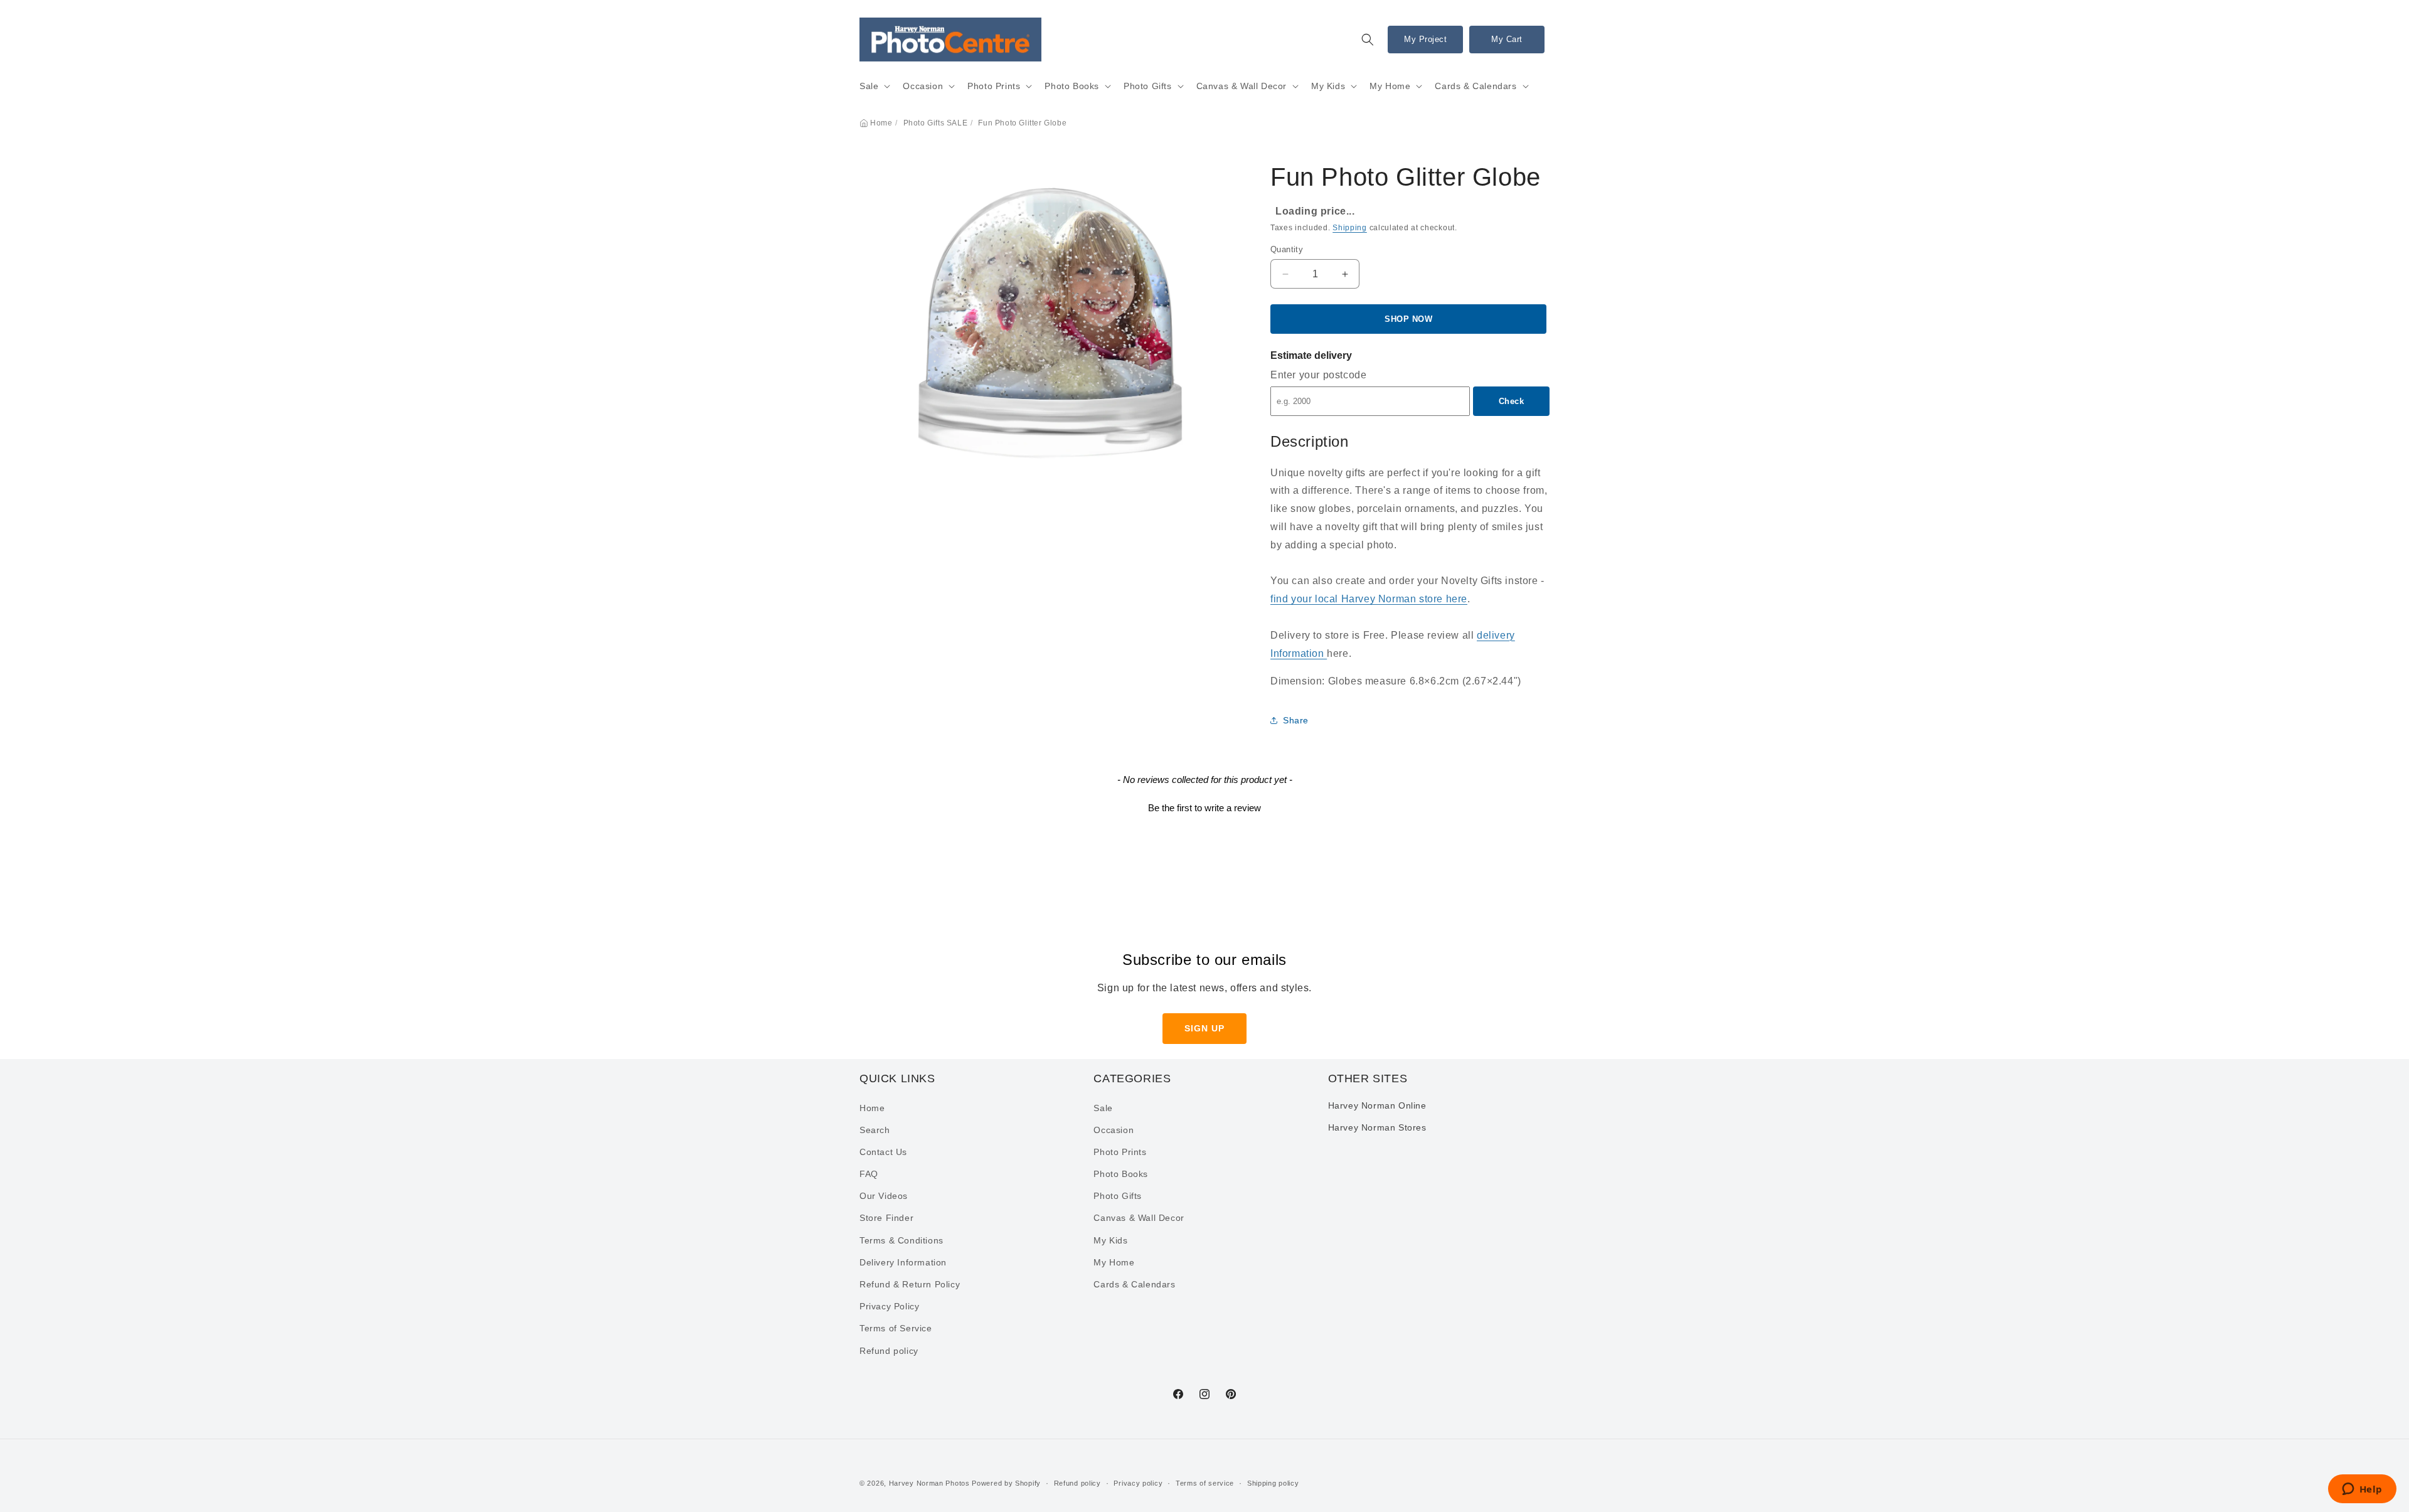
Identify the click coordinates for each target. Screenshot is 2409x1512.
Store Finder (886, 1218)
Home (881, 123)
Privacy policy (1138, 1483)
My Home (1390, 86)
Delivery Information (903, 1262)
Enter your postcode (1318, 375)
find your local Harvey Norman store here (1369, 599)
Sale (869, 86)
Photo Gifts (1148, 86)
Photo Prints (994, 86)
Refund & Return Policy (910, 1284)
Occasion (923, 86)
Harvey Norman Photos (929, 1483)
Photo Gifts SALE (936, 123)
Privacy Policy (889, 1307)
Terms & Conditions (901, 1240)
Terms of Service (896, 1329)
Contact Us (883, 1152)
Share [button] (1296, 720)
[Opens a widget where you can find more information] (2362, 1490)
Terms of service (1205, 1483)
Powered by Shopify (1006, 1483)
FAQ (869, 1174)
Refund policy (889, 1351)
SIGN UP (1204, 1028)
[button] (1368, 40)
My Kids (1328, 86)
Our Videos (884, 1196)
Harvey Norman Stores (1377, 1127)
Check (1512, 401)
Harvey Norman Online (1377, 1105)
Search (875, 1130)
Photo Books (1072, 86)
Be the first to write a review (1204, 808)
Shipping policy (1273, 1483)
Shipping (1350, 228)
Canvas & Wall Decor (1242, 86)
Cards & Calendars (1476, 86)
